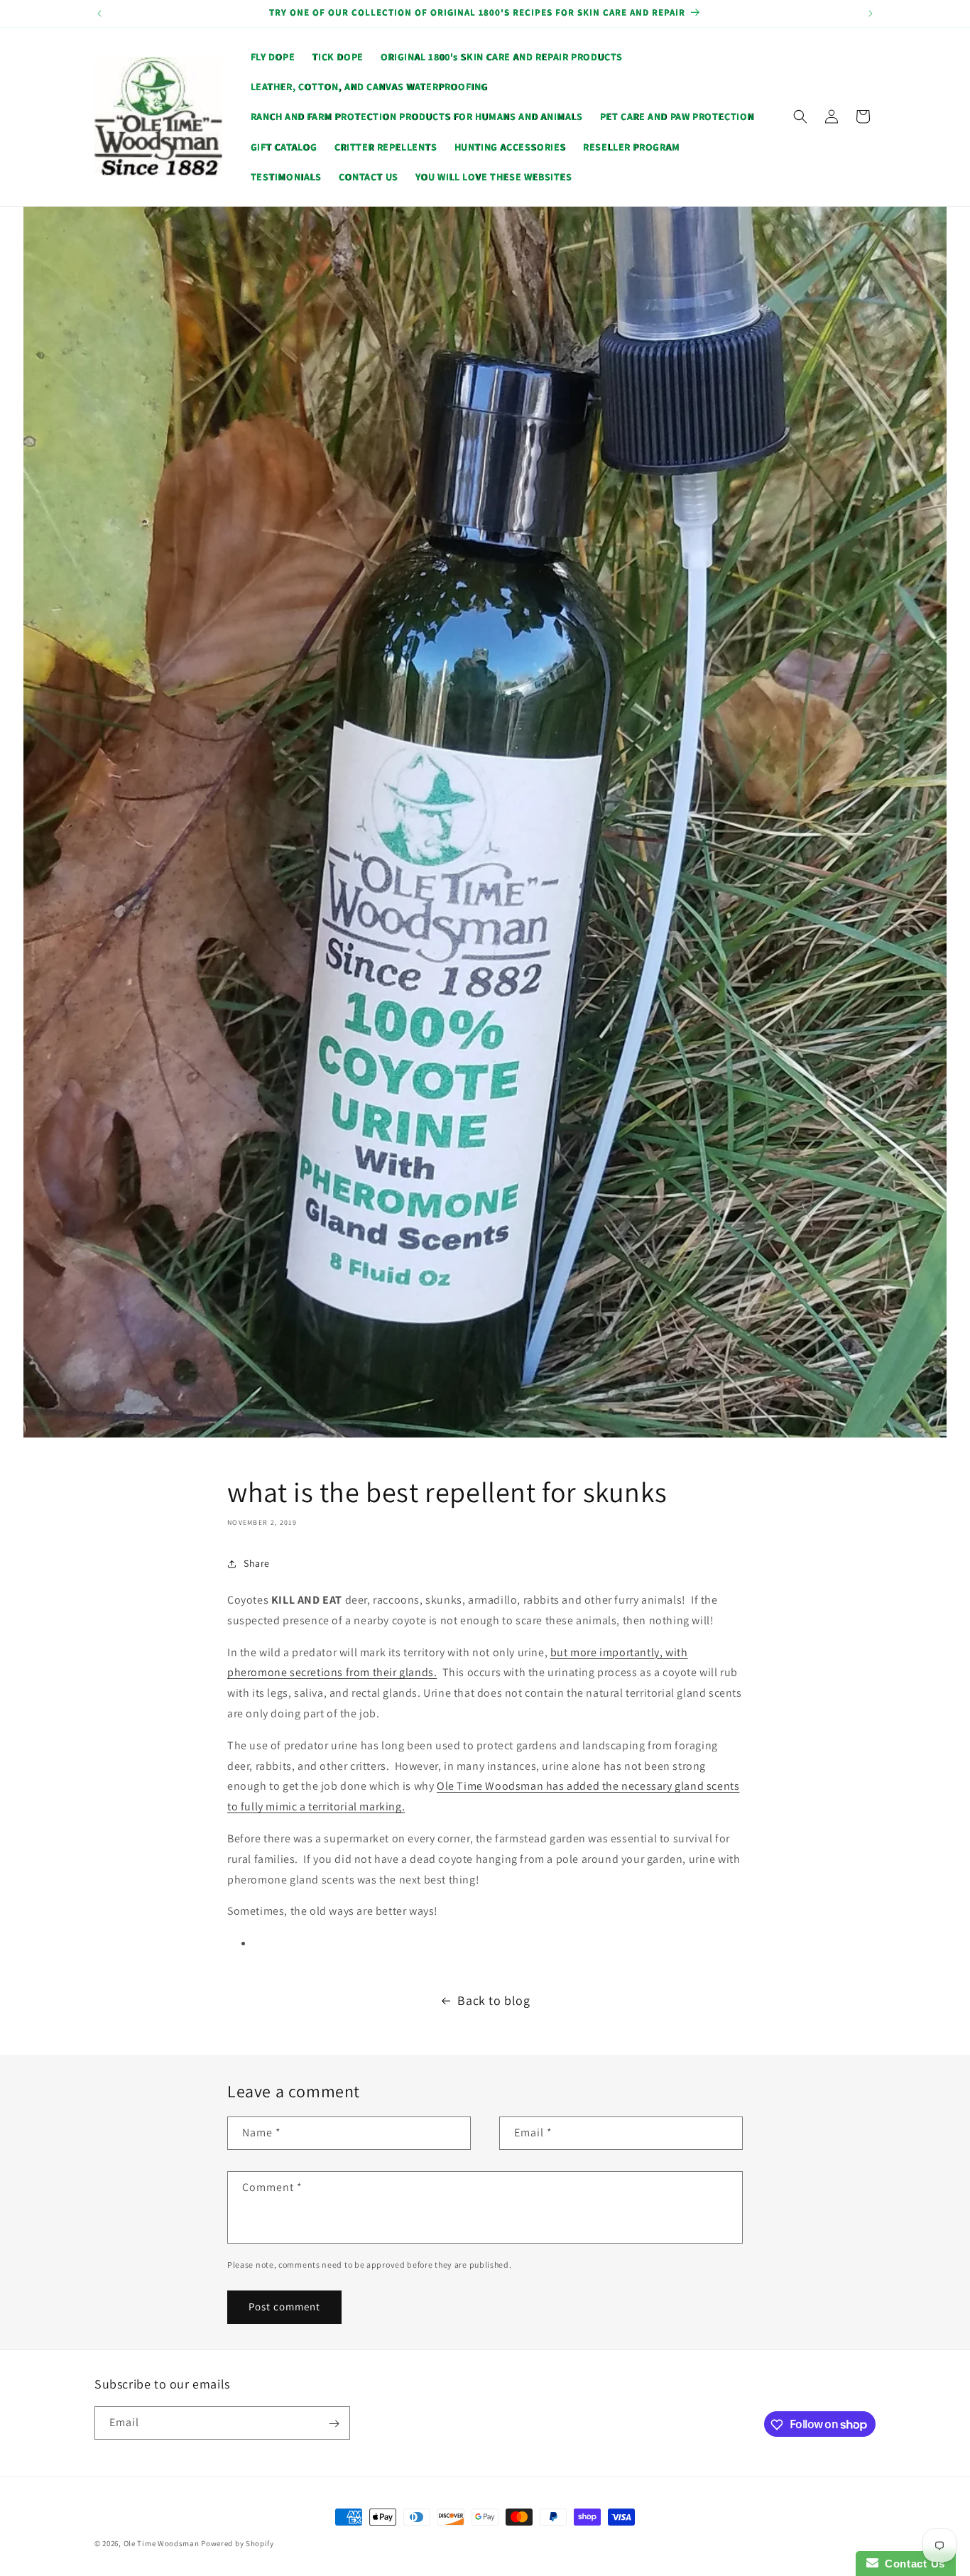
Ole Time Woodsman (162, 2543)
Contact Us (912, 2564)
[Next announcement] (871, 13)
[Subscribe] (334, 2424)
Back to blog (494, 2000)
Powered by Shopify (238, 2543)
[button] (800, 116)
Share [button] (257, 1563)
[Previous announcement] (99, 13)
